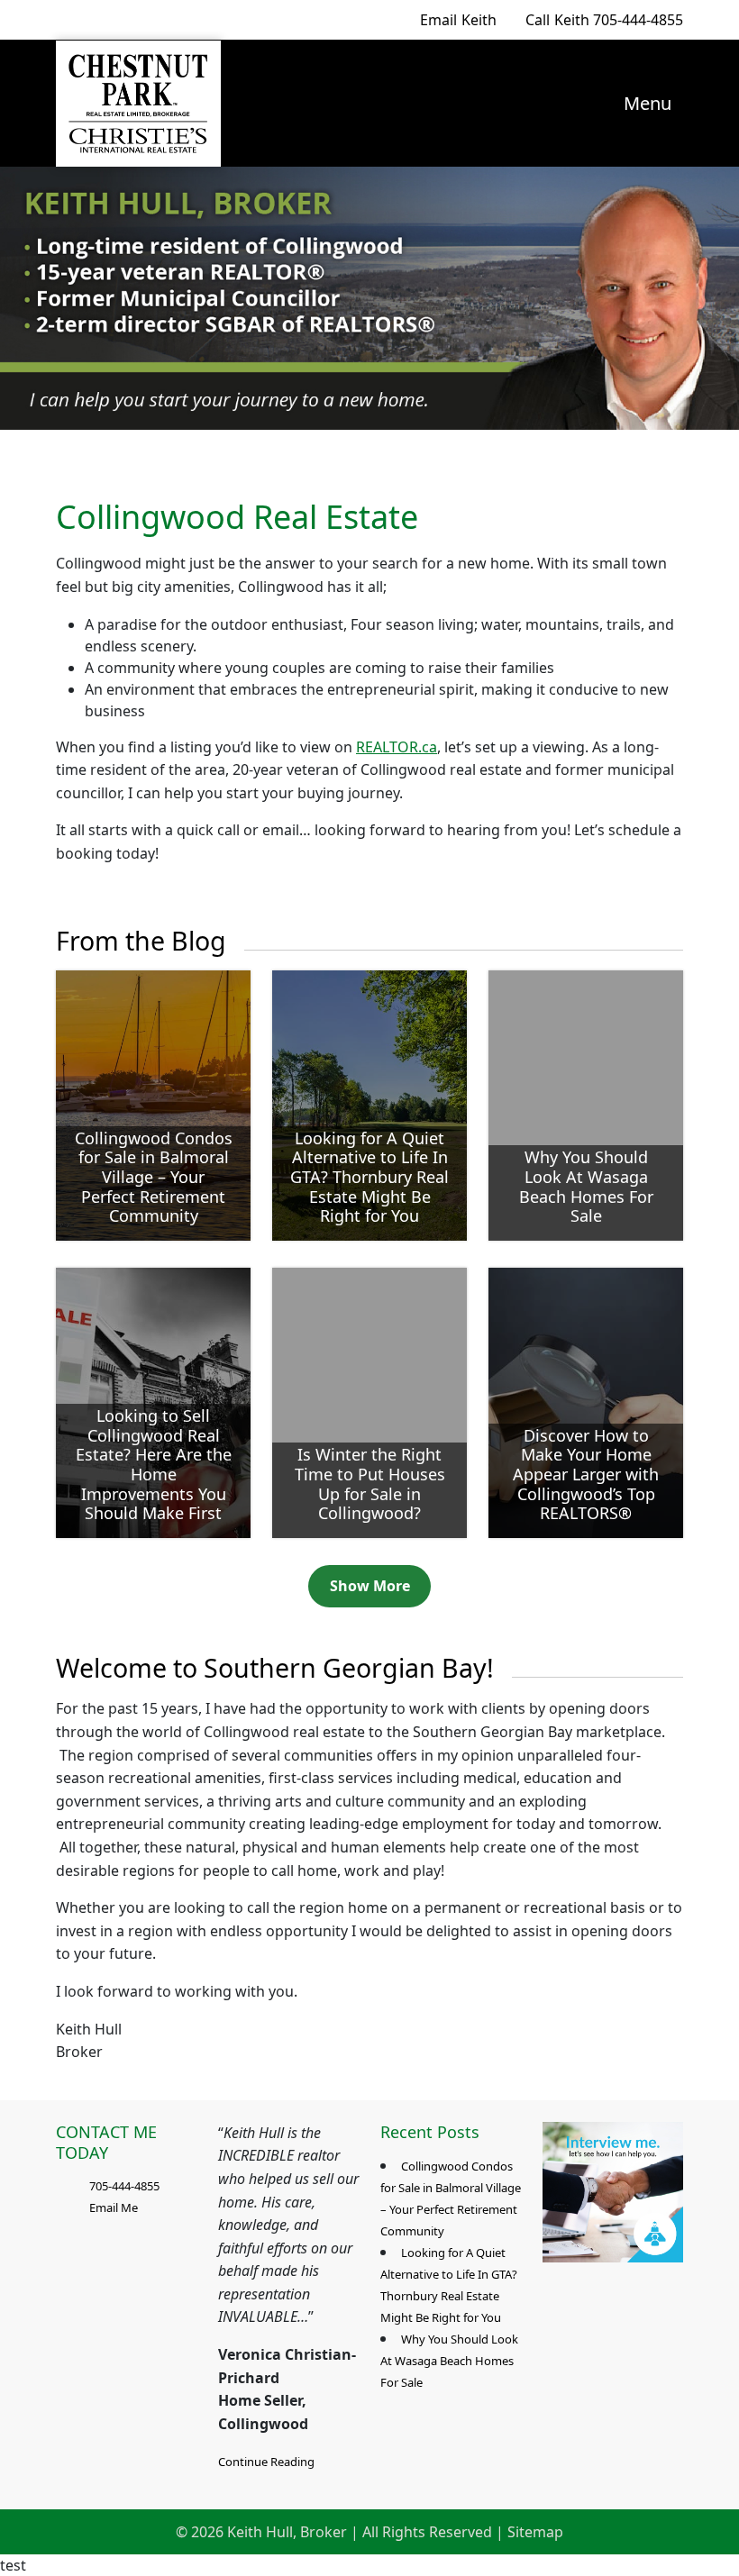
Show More (370, 1586)
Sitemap (535, 2532)
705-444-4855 (604, 20)
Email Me (114, 2207)
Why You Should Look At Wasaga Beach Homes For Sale (449, 2361)
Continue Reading (266, 2462)
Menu (645, 103)
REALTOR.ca (397, 747)
